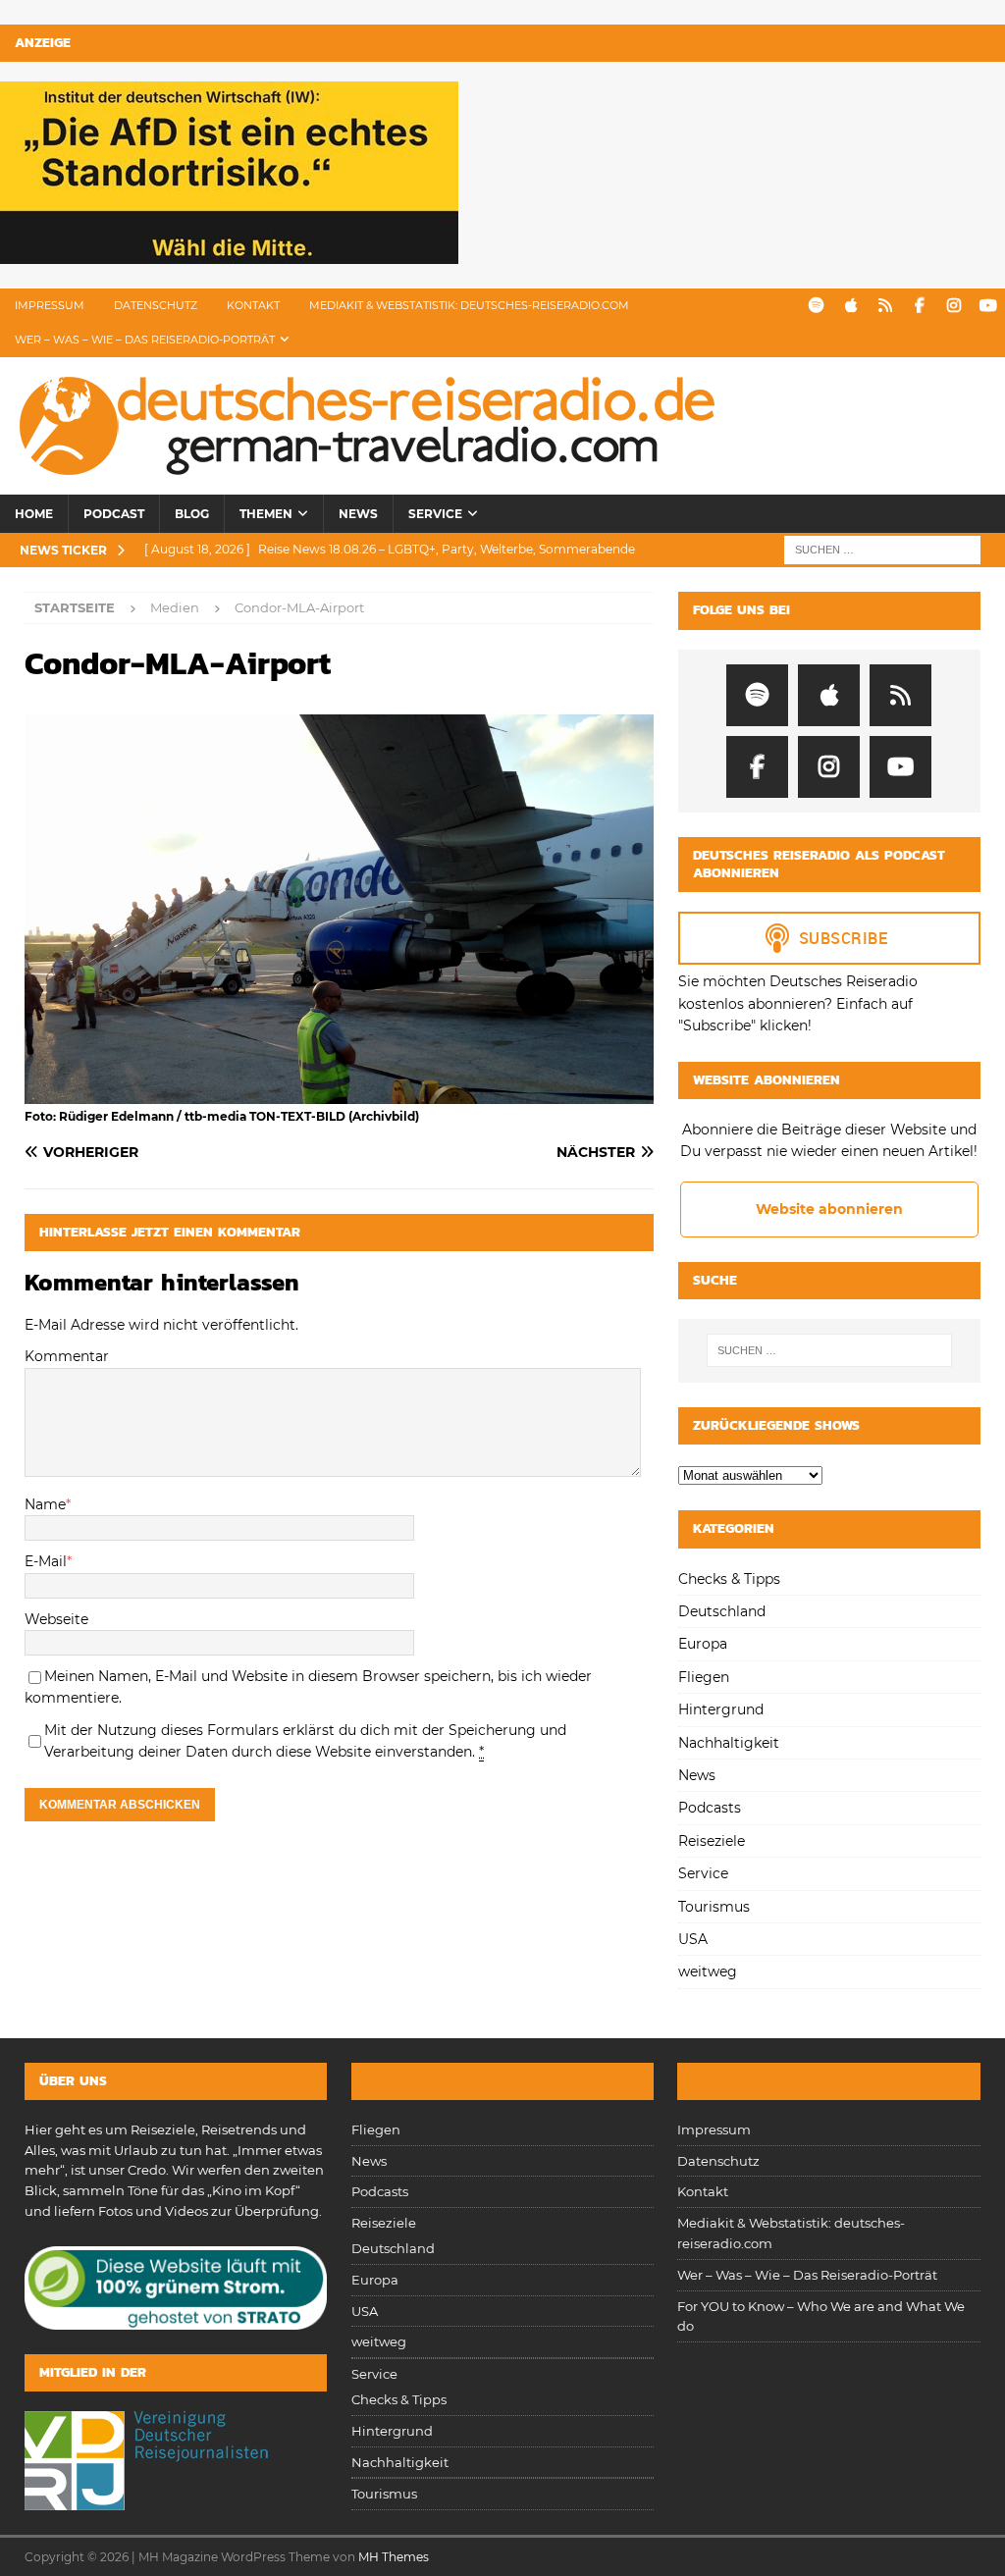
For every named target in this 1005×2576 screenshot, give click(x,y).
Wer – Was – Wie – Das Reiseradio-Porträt (145, 340)
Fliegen (704, 1677)
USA (693, 1939)
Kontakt (253, 305)
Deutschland (722, 1611)
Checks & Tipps (729, 1579)
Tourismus (714, 1907)
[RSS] (885, 306)
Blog (192, 514)
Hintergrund (721, 1709)
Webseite (56, 1619)
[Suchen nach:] (882, 550)
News (358, 514)
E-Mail (46, 1561)
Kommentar (67, 1356)
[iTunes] (850, 306)
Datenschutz (156, 305)
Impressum (50, 305)
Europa (703, 1644)
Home (34, 514)
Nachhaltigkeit (729, 1743)
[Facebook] (919, 306)
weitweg (708, 1971)
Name (45, 1504)
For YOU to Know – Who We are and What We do (821, 2316)
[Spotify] (816, 306)
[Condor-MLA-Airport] (339, 1092)
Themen (266, 514)
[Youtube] (988, 306)
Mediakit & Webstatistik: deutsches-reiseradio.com (469, 305)
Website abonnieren (829, 1209)
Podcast (114, 514)
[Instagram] (953, 306)
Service (435, 514)
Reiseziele (712, 1841)
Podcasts (710, 1808)
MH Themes (394, 2557)
